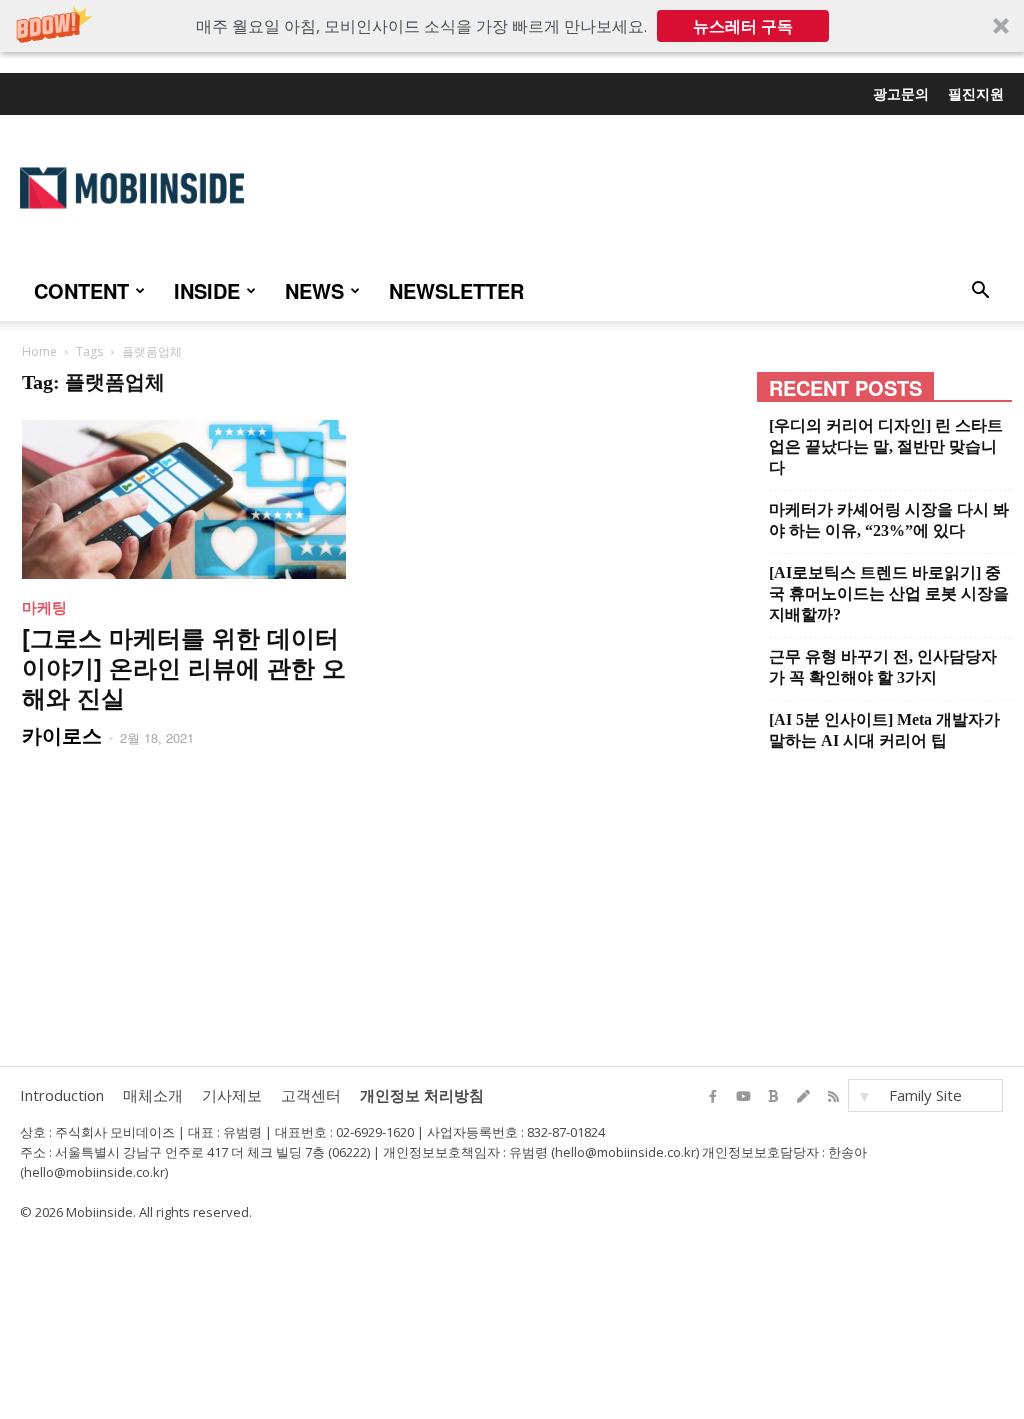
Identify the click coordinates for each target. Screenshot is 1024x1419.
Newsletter (456, 290)
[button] (512, 26)
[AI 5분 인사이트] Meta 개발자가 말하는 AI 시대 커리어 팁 (884, 730)
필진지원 (976, 93)
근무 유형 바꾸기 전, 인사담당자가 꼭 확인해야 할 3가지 (883, 667)
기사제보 (232, 1095)
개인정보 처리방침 (422, 1095)
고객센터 (311, 1095)
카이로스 (62, 734)
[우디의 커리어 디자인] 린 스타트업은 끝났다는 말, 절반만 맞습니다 (886, 446)
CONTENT (81, 290)
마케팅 (44, 607)
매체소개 (153, 1095)
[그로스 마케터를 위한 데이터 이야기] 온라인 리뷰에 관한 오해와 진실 (184, 667)
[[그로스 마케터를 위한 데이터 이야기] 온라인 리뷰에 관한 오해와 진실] (190, 499)
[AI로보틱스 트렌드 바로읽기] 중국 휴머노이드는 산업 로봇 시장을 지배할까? (889, 593)
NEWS (314, 290)
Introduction (62, 1095)
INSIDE (207, 290)
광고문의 (901, 93)
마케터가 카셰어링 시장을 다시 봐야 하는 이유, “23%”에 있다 (889, 520)
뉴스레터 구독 (743, 26)
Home (39, 351)
